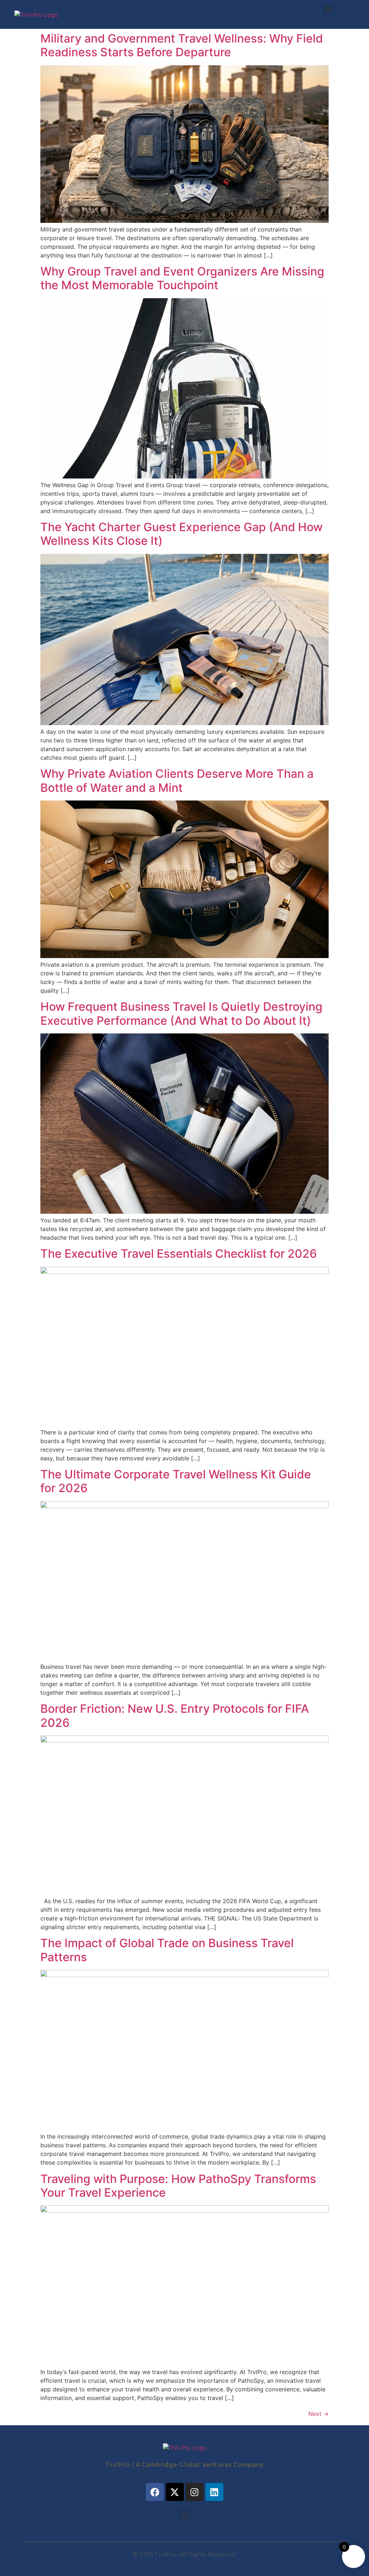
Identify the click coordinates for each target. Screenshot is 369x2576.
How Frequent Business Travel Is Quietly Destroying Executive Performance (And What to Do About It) (181, 1013)
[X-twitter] (175, 2492)
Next (319, 2414)
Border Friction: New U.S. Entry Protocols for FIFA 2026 (175, 1715)
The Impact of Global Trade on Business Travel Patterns (167, 1950)
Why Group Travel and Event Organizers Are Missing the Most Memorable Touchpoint (182, 278)
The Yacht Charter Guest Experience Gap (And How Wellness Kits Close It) (181, 534)
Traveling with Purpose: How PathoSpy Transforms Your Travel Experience (178, 2186)
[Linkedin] (214, 2492)
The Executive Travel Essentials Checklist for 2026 (179, 1254)
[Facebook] (155, 2492)
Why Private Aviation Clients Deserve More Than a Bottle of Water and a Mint (177, 780)
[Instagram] (195, 2492)
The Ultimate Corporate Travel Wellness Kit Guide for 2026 (176, 1481)
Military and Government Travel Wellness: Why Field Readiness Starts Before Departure (182, 45)
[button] (329, 9)
